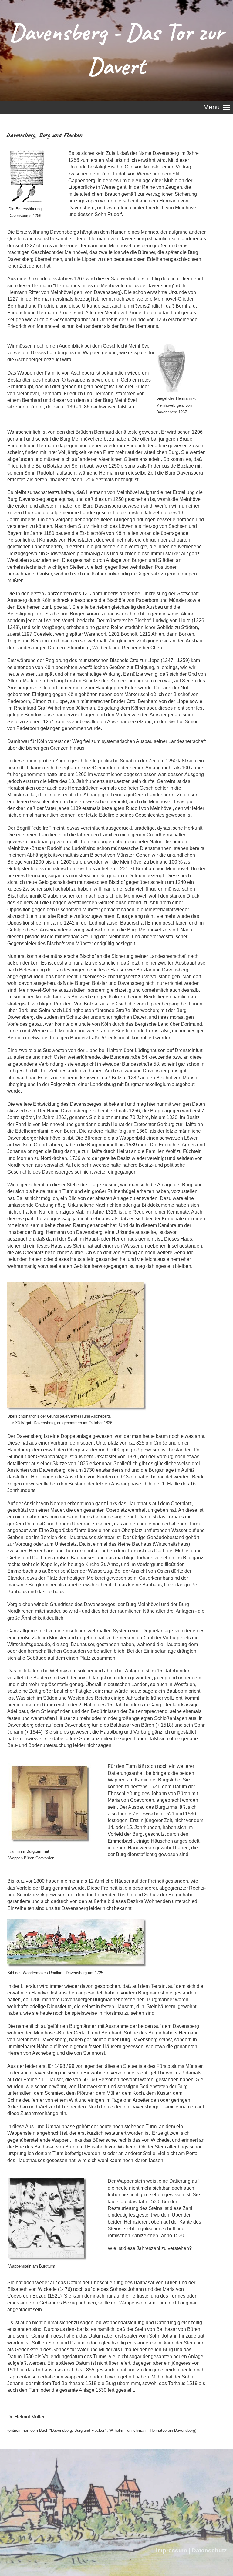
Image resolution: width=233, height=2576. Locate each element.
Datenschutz (209, 2550)
